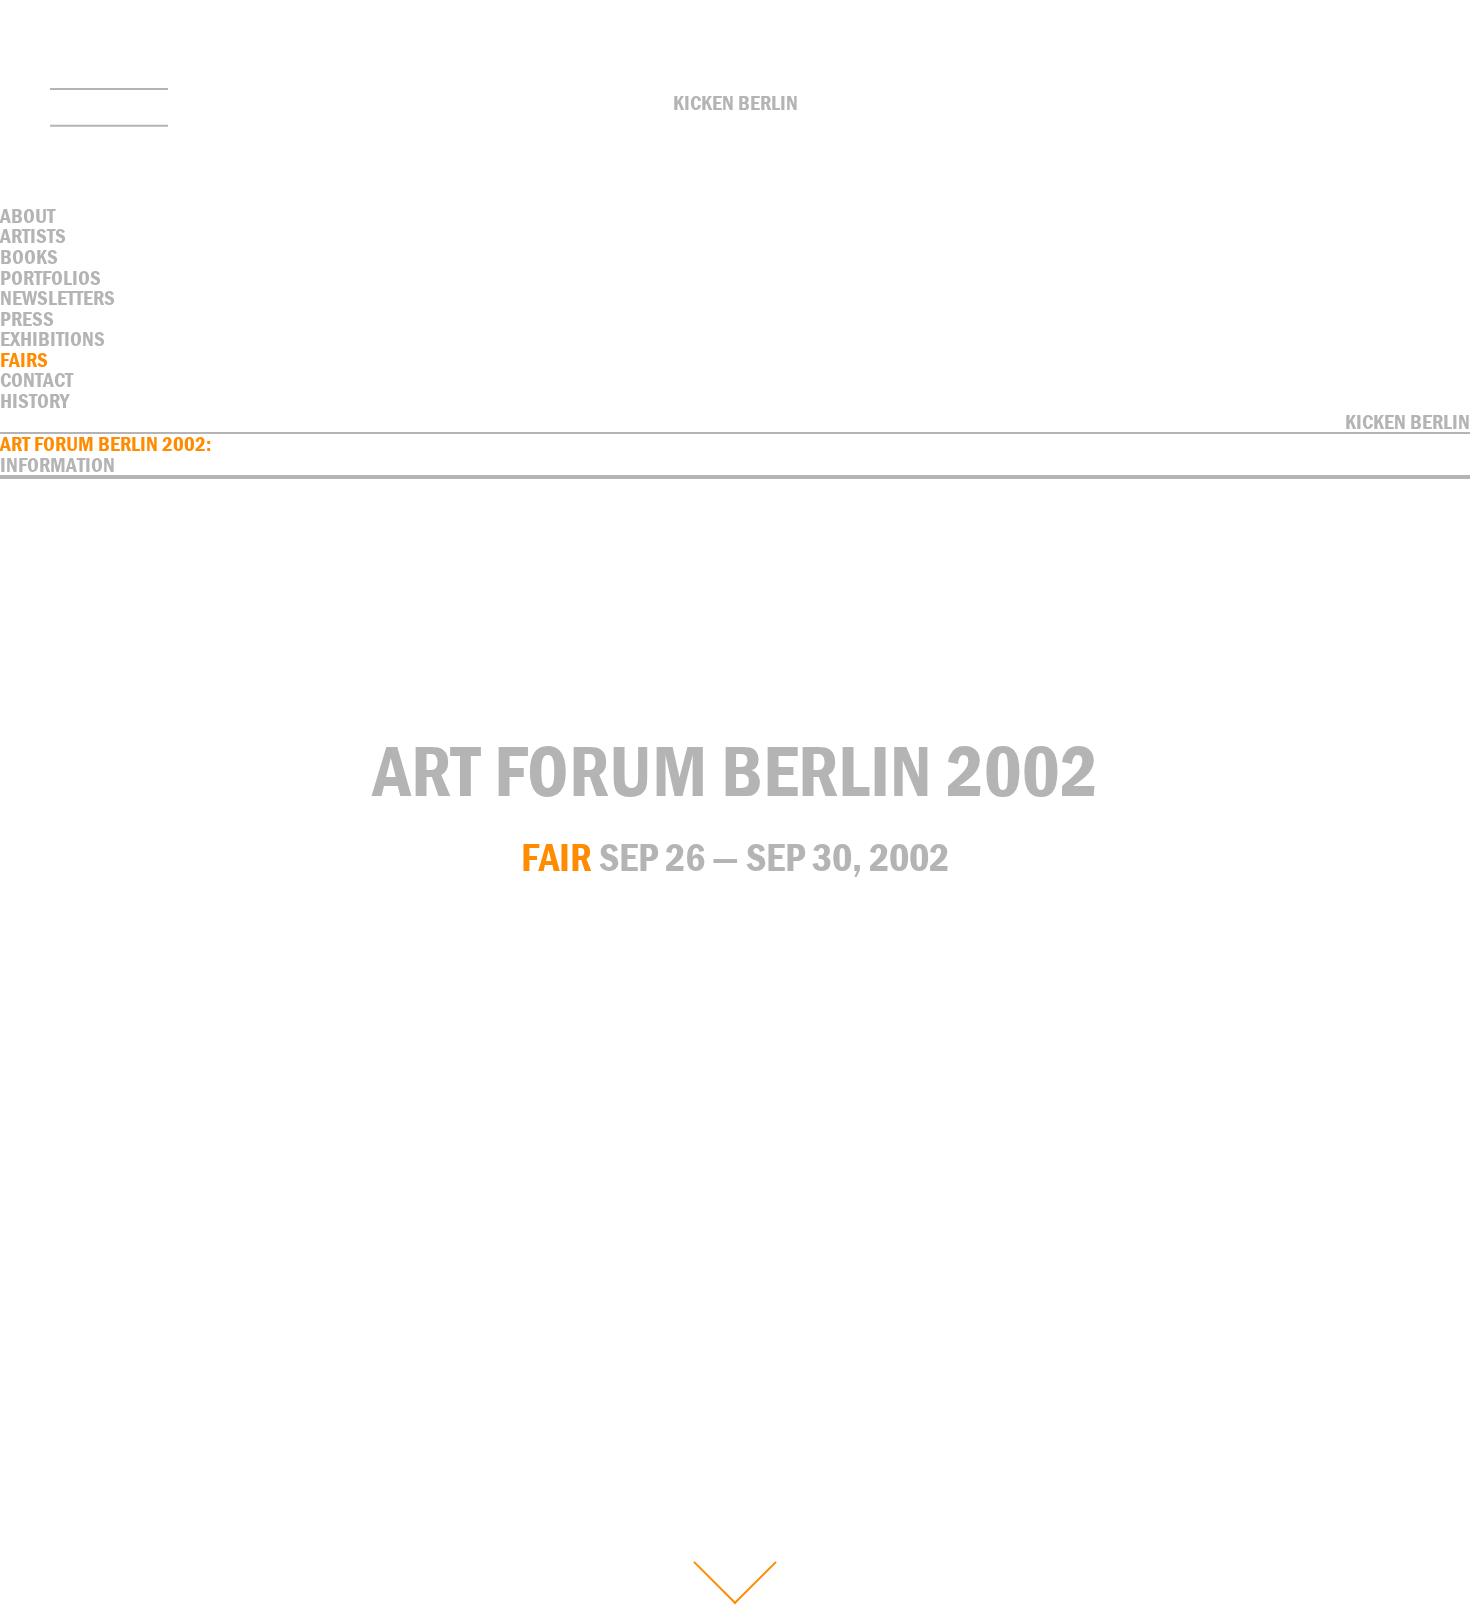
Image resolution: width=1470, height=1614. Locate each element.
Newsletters (57, 298)
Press (27, 319)
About (27, 216)
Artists (33, 236)
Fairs (24, 360)
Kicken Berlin (735, 103)
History (34, 401)
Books (29, 257)
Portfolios (50, 278)
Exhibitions (52, 339)
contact (36, 380)
